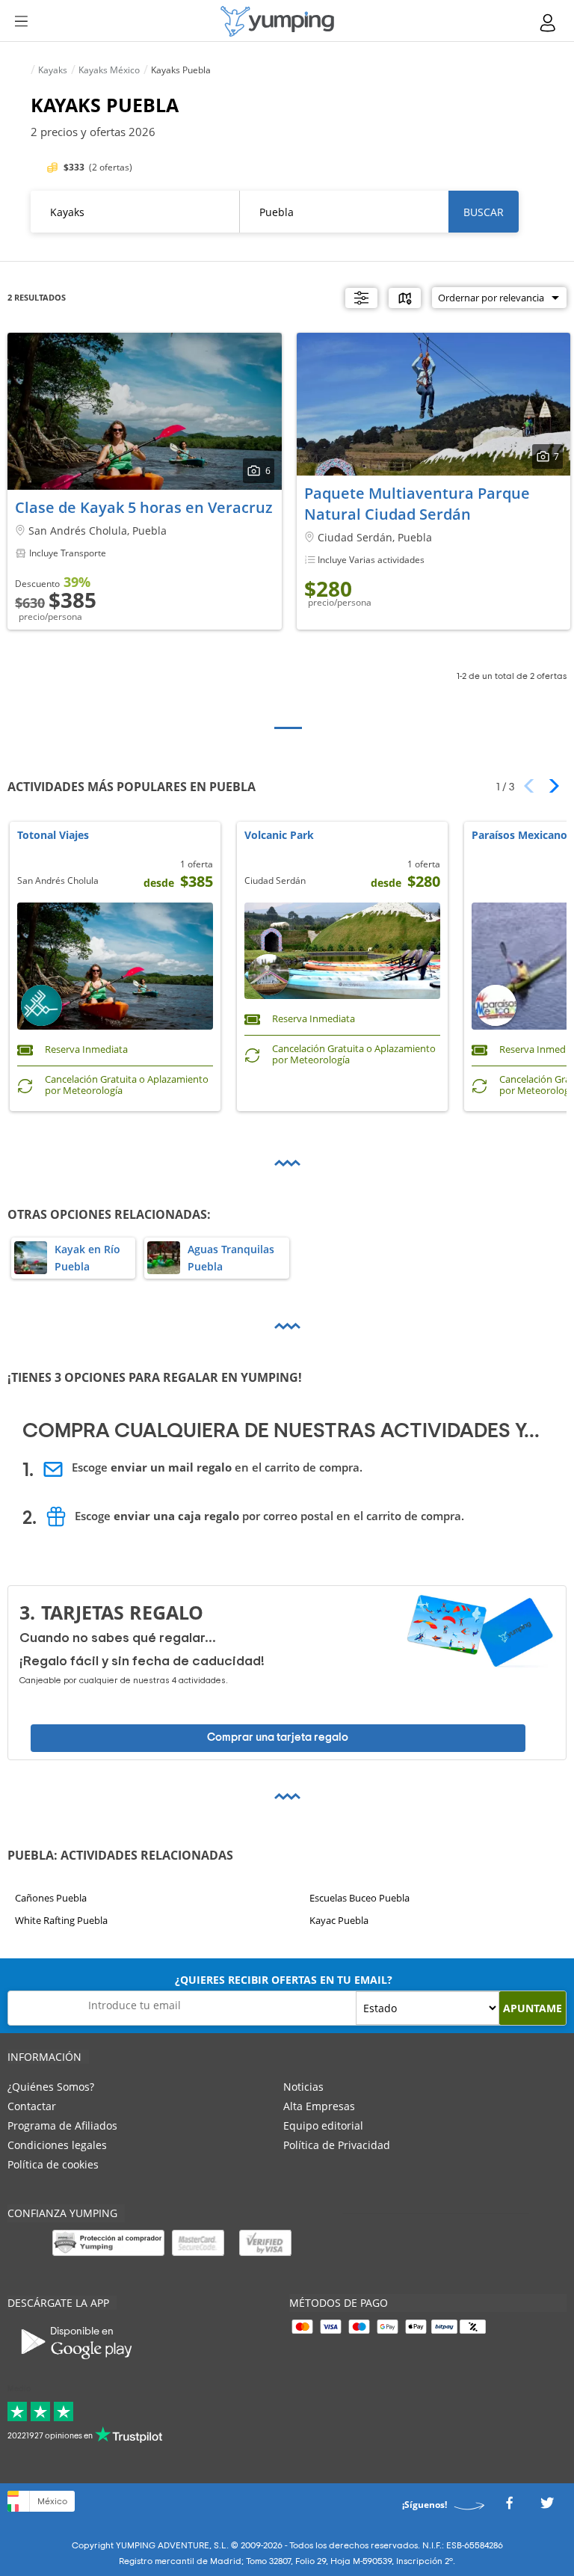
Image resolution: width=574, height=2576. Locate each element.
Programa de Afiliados (62, 2125)
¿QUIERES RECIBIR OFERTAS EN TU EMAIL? (284, 1980)
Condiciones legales (57, 2145)
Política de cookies (53, 2164)
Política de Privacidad (337, 2145)
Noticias (303, 2087)
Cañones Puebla (51, 1898)
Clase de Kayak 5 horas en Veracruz (144, 507)
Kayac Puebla (339, 1920)
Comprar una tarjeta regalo (278, 1737)
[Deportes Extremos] (277, 21)
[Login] (549, 23)
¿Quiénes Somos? (51, 2087)
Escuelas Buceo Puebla (359, 1898)
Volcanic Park (279, 836)
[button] (549, 786)
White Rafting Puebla (61, 1920)
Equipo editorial (323, 2125)
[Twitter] (547, 2508)
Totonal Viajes (53, 836)
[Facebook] (509, 2508)
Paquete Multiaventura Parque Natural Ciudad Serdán (417, 504)
